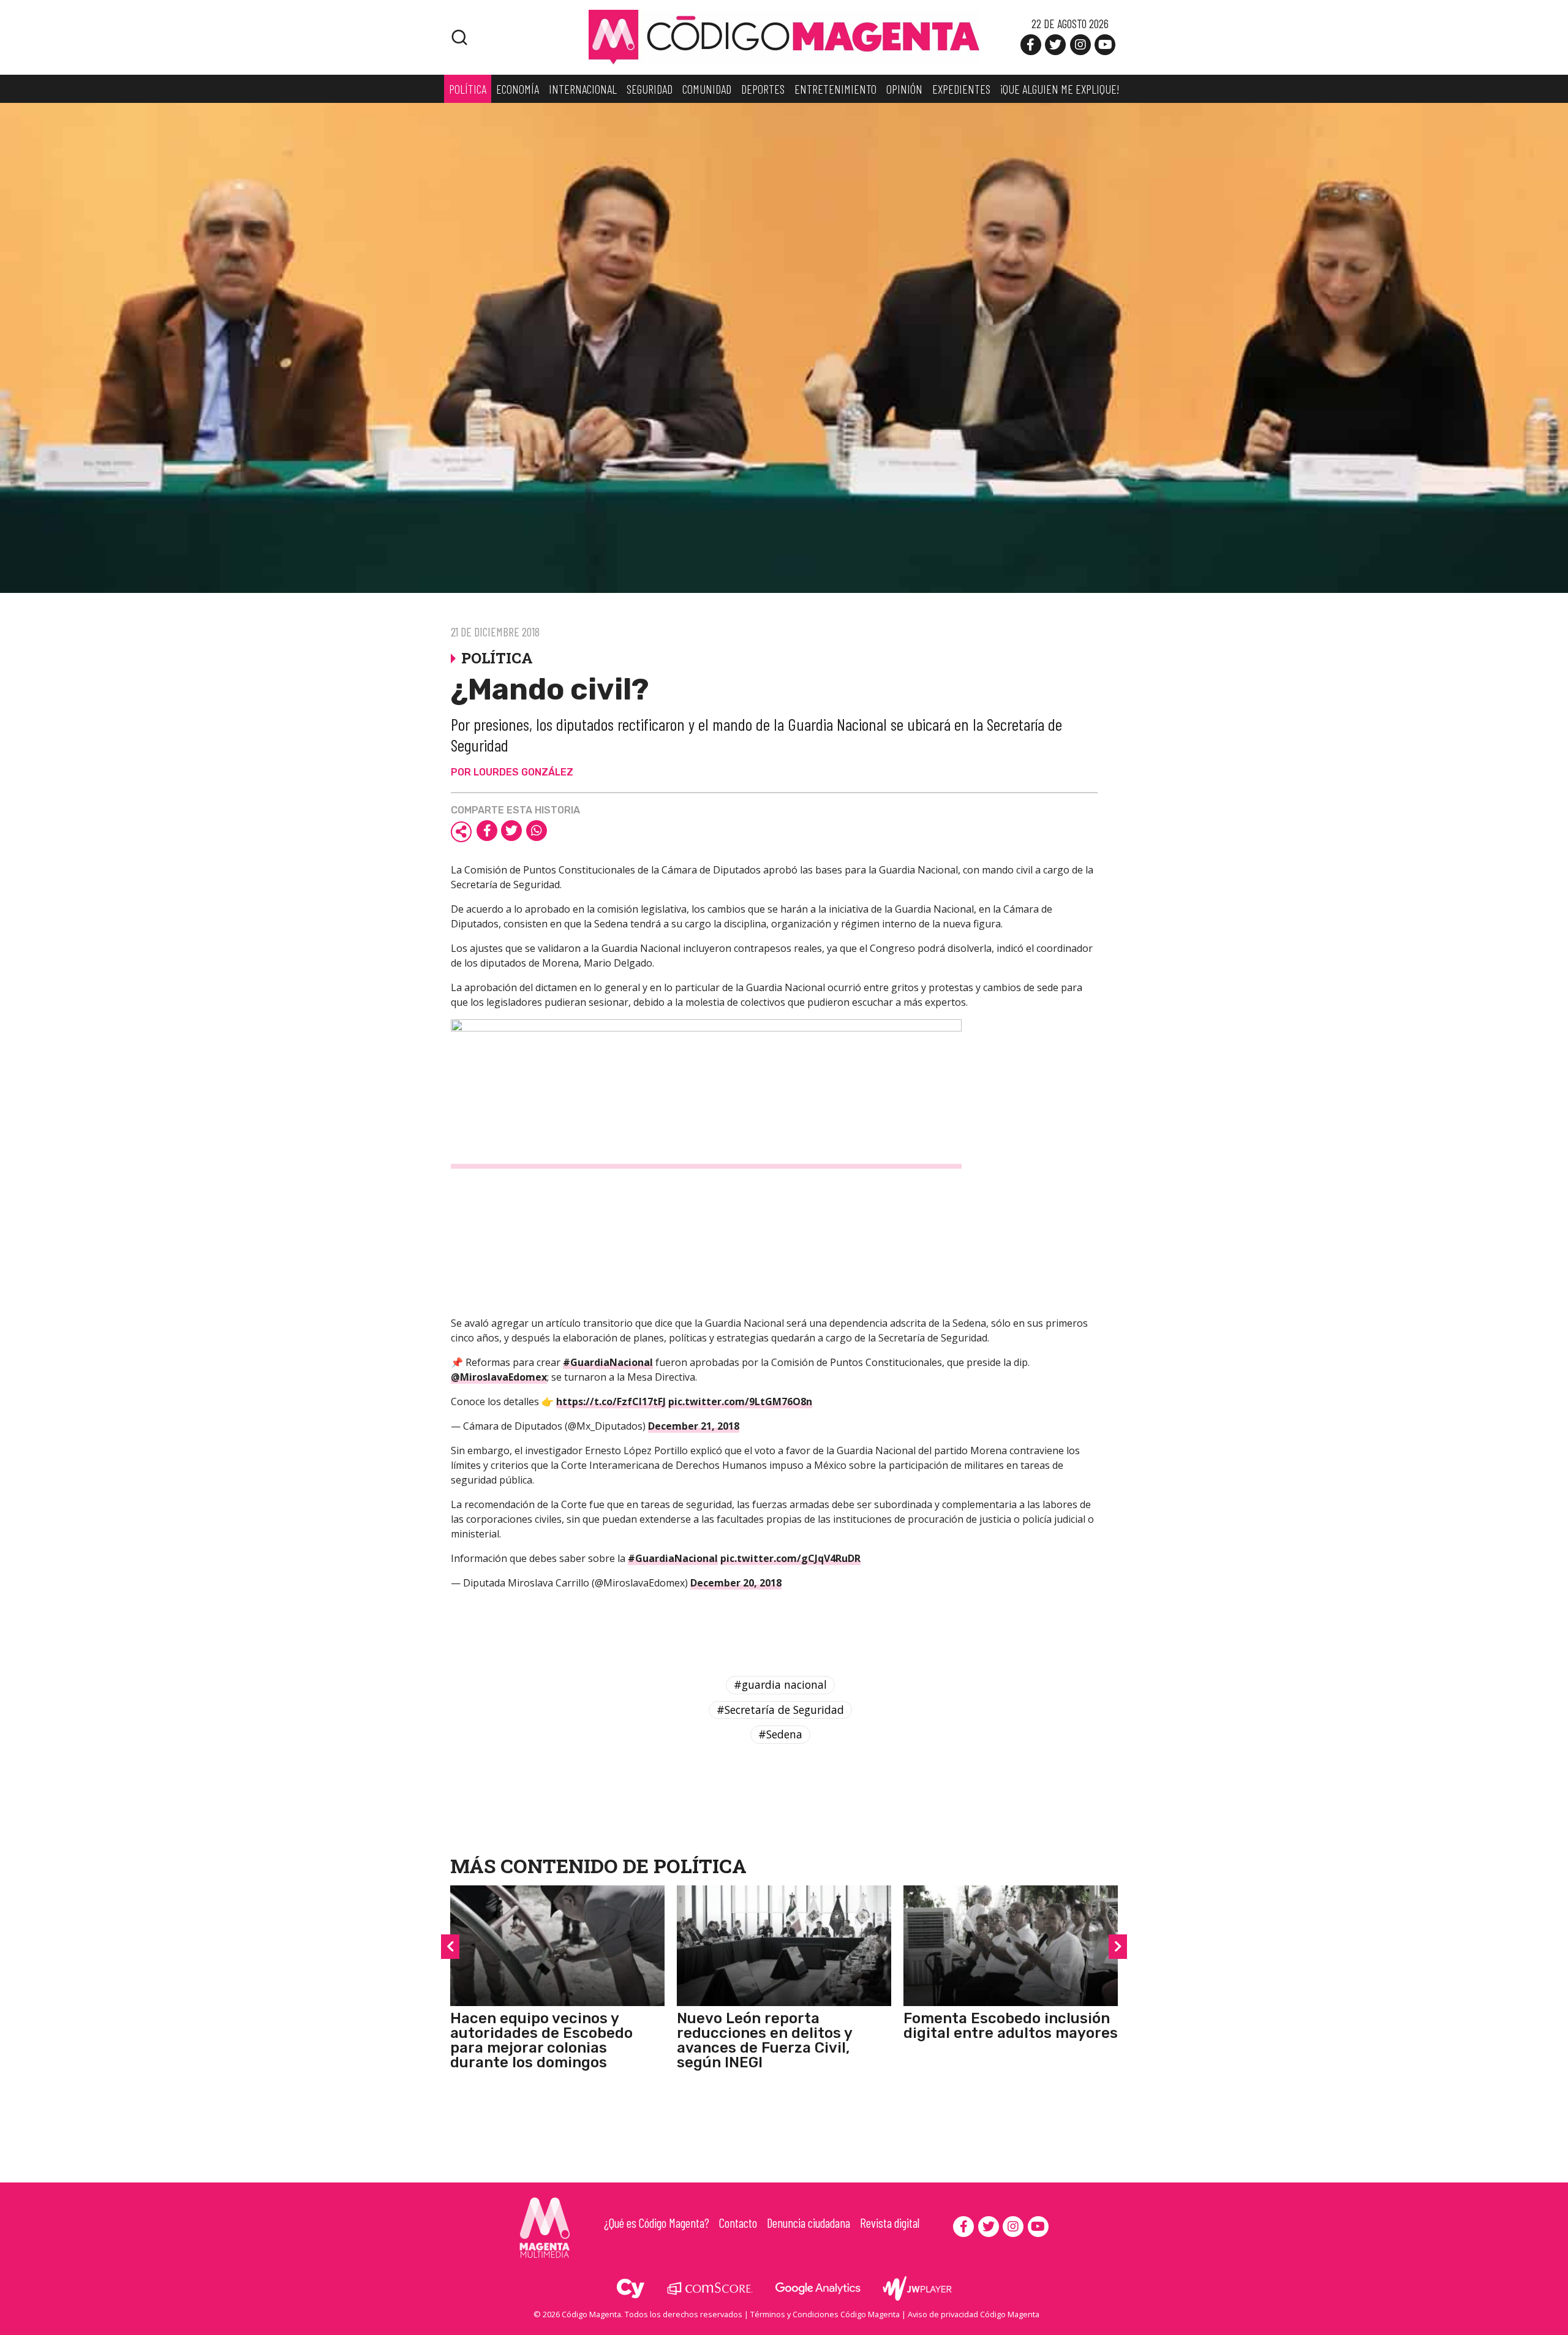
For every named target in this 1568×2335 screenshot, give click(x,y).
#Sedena (780, 1734)
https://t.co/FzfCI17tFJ (611, 1401)
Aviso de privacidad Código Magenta (974, 2314)
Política (700, 1865)
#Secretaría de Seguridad (780, 1710)
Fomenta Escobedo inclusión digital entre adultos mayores (1011, 2026)
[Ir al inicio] (784, 36)
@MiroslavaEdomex (499, 1377)
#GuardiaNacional (608, 1362)
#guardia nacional (780, 1684)
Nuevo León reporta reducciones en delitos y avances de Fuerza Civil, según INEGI (764, 2040)
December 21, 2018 (694, 1426)
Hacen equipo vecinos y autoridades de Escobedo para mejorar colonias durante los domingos (541, 2040)
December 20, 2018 (736, 1583)
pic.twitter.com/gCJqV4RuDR (790, 1558)
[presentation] (450, 1947)
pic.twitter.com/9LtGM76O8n (740, 1401)
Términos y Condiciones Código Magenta (825, 2314)
